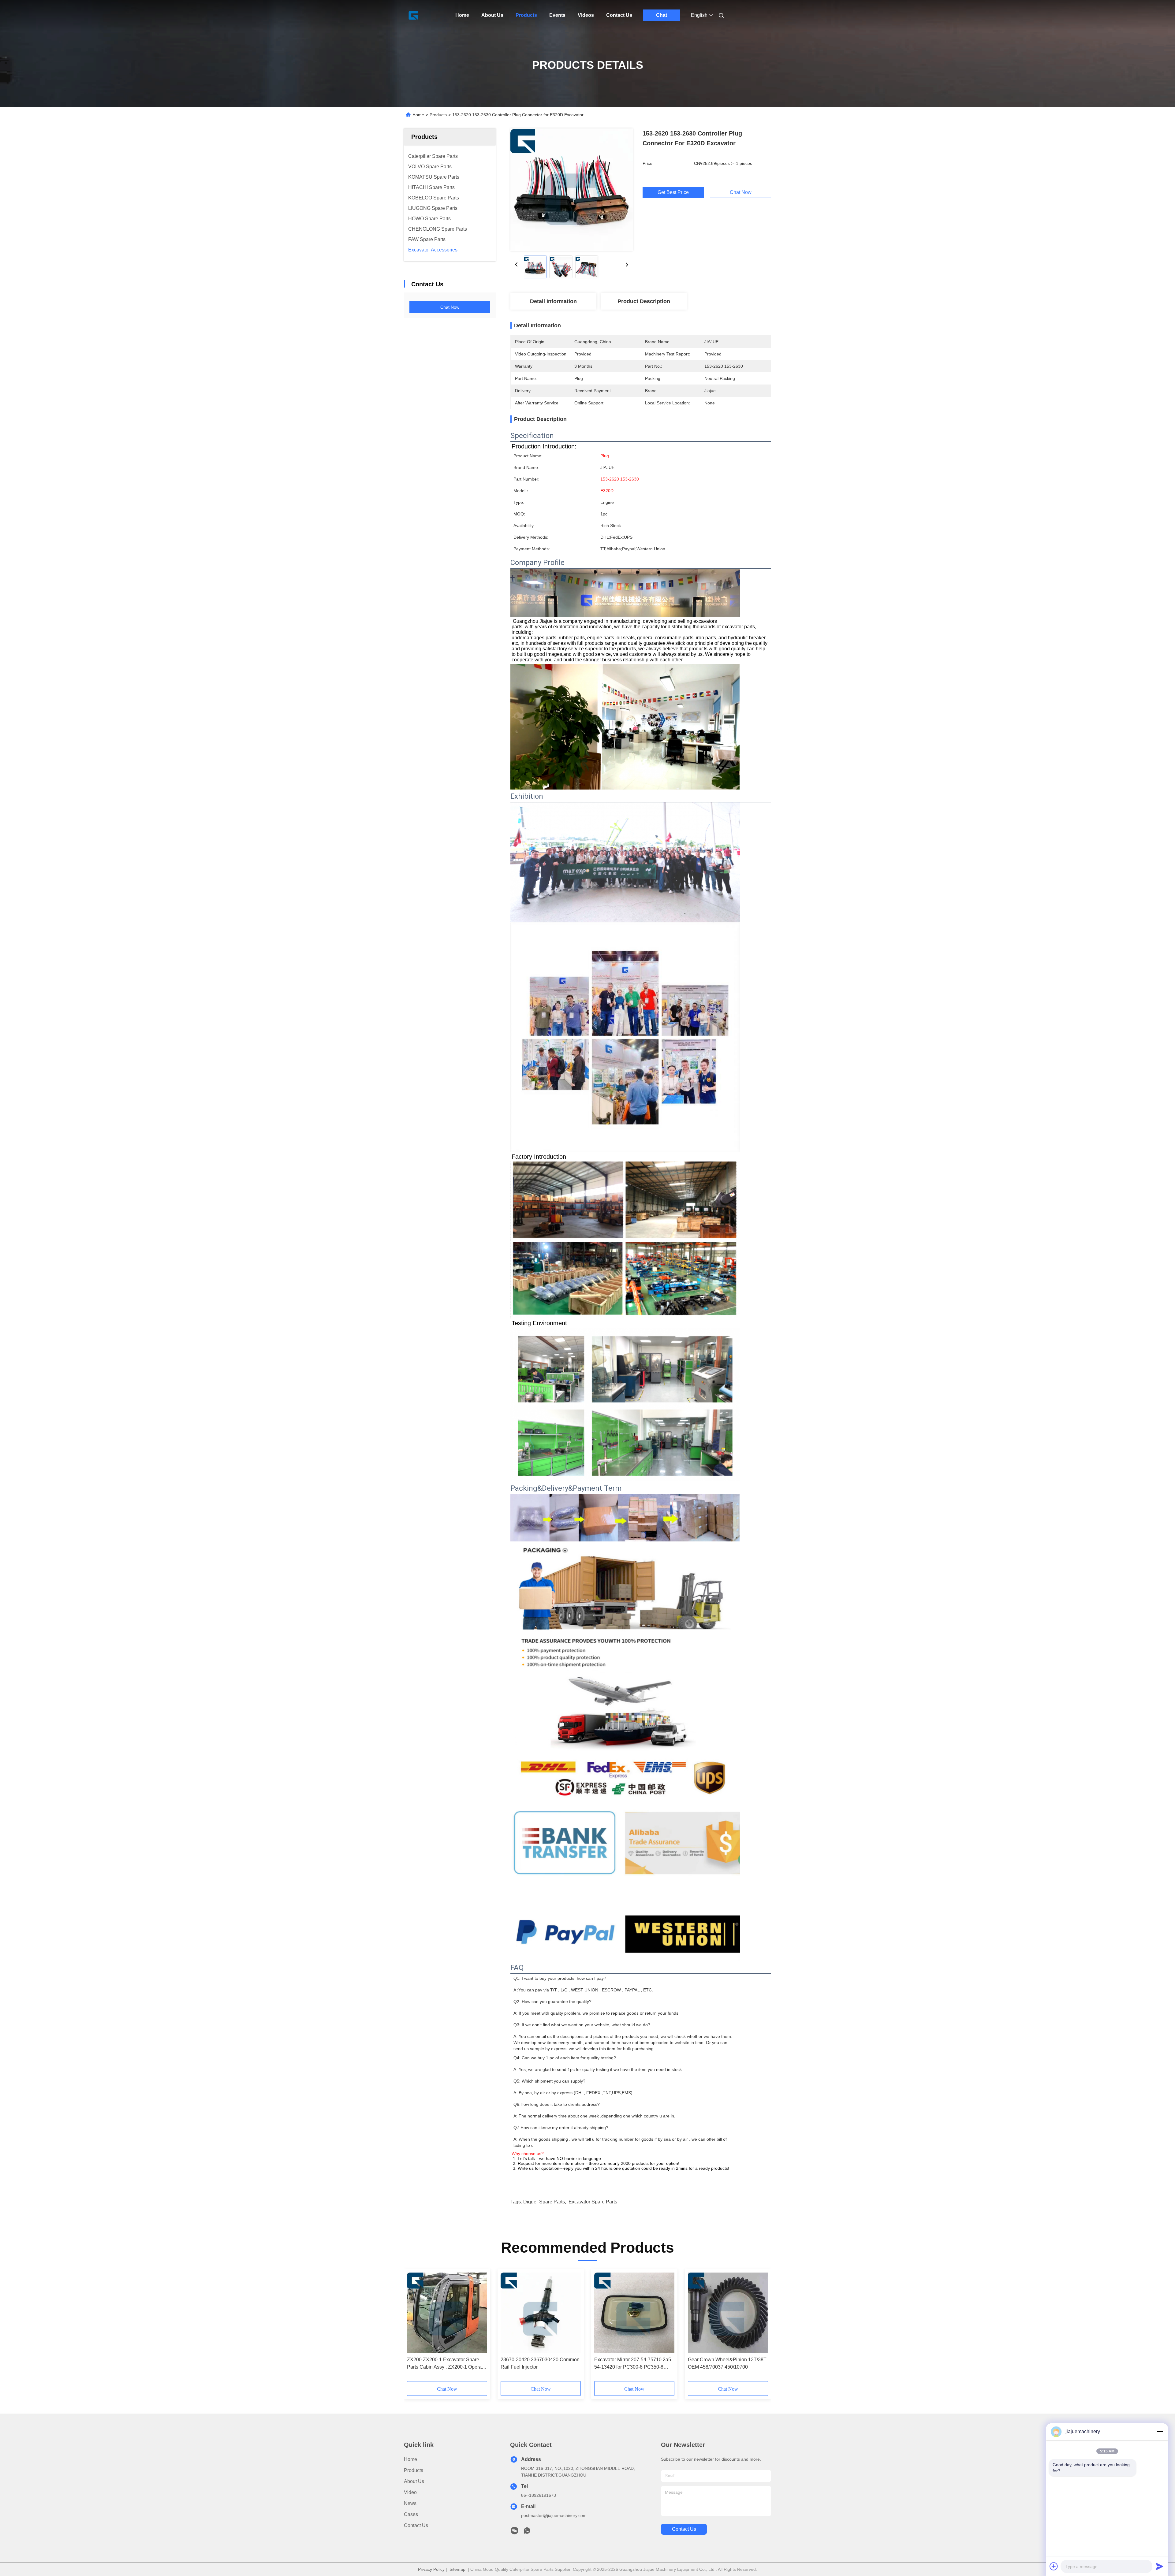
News (410, 2503)
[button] (415, 2327)
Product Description (644, 301)
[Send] (1160, 2566)
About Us (492, 15)
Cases (411, 2514)
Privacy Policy (431, 2569)
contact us (684, 2529)
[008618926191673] (527, 2532)
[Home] (412, 15)
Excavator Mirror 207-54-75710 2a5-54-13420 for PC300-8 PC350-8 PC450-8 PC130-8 (633, 2364)
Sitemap (457, 2569)
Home (462, 15)
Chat (662, 15)
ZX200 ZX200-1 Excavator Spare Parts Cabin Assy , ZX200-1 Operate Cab (446, 2364)
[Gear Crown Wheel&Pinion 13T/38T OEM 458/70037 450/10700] (728, 2313)
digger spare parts (544, 2202)
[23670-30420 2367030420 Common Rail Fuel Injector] (541, 2313)
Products (526, 15)
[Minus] (1160, 2432)
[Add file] (1054, 2566)
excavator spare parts (593, 2202)
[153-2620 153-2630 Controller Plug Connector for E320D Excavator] (572, 190)
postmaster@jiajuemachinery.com (554, 2515)
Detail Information (553, 301)
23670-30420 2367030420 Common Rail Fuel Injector (540, 2363)
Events (557, 15)
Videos (586, 15)
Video (410, 2492)
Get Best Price (673, 192)
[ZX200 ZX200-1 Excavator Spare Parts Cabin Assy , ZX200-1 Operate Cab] (447, 2313)
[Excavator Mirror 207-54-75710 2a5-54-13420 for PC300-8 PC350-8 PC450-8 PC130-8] (634, 2313)
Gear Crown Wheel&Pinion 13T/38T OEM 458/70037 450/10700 (727, 2363)
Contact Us (619, 15)
